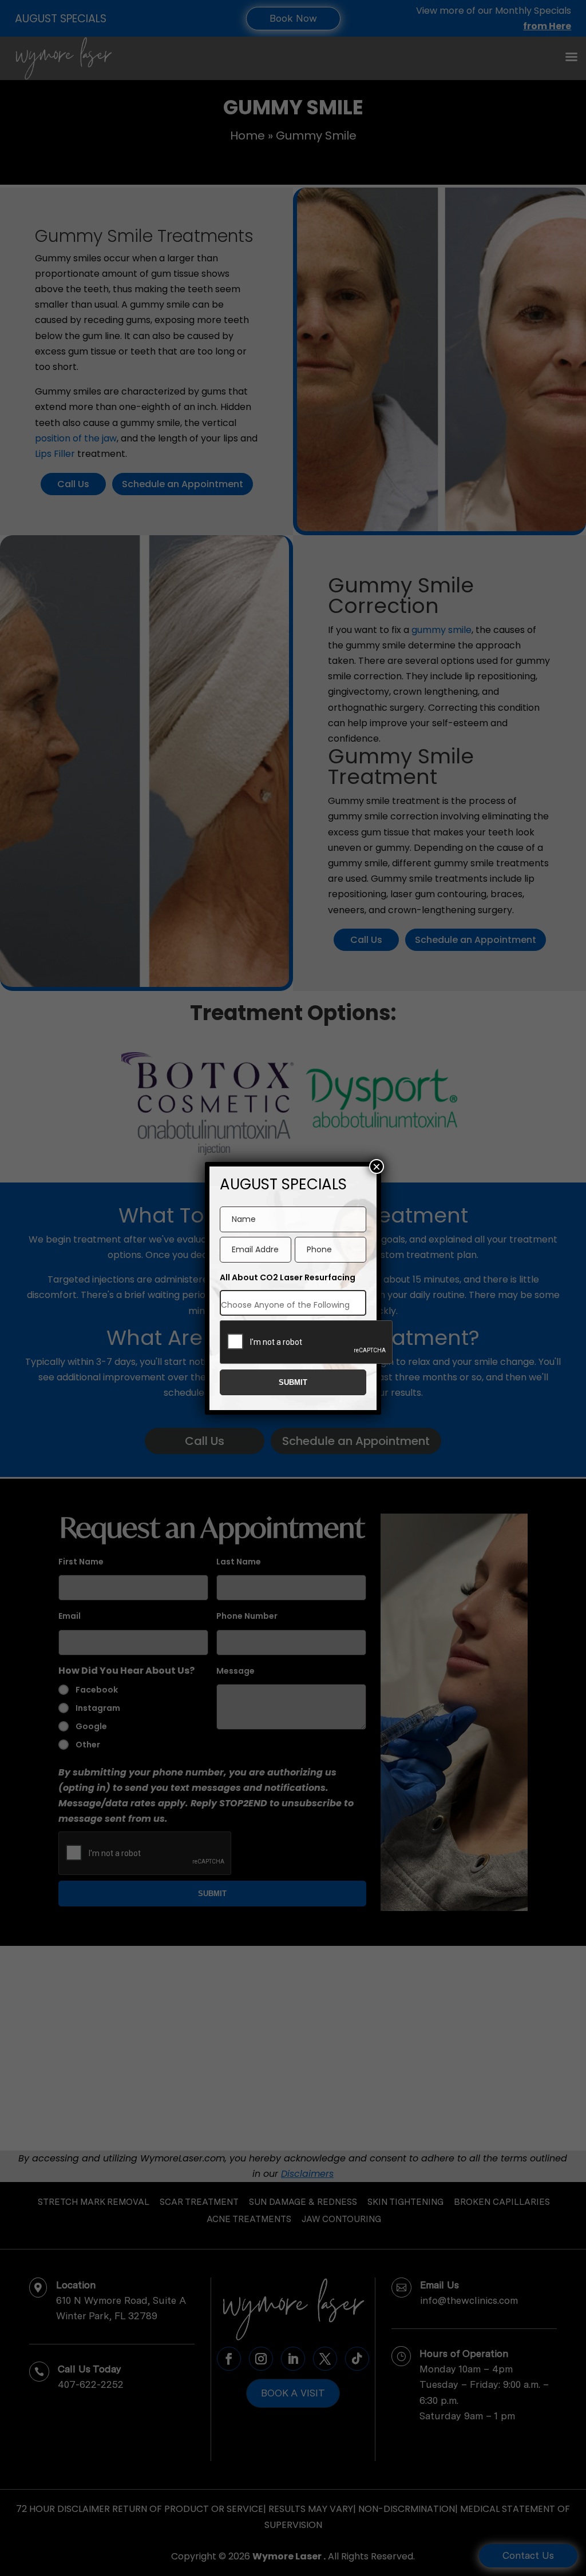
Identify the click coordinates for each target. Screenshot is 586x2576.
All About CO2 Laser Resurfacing (288, 1277)
